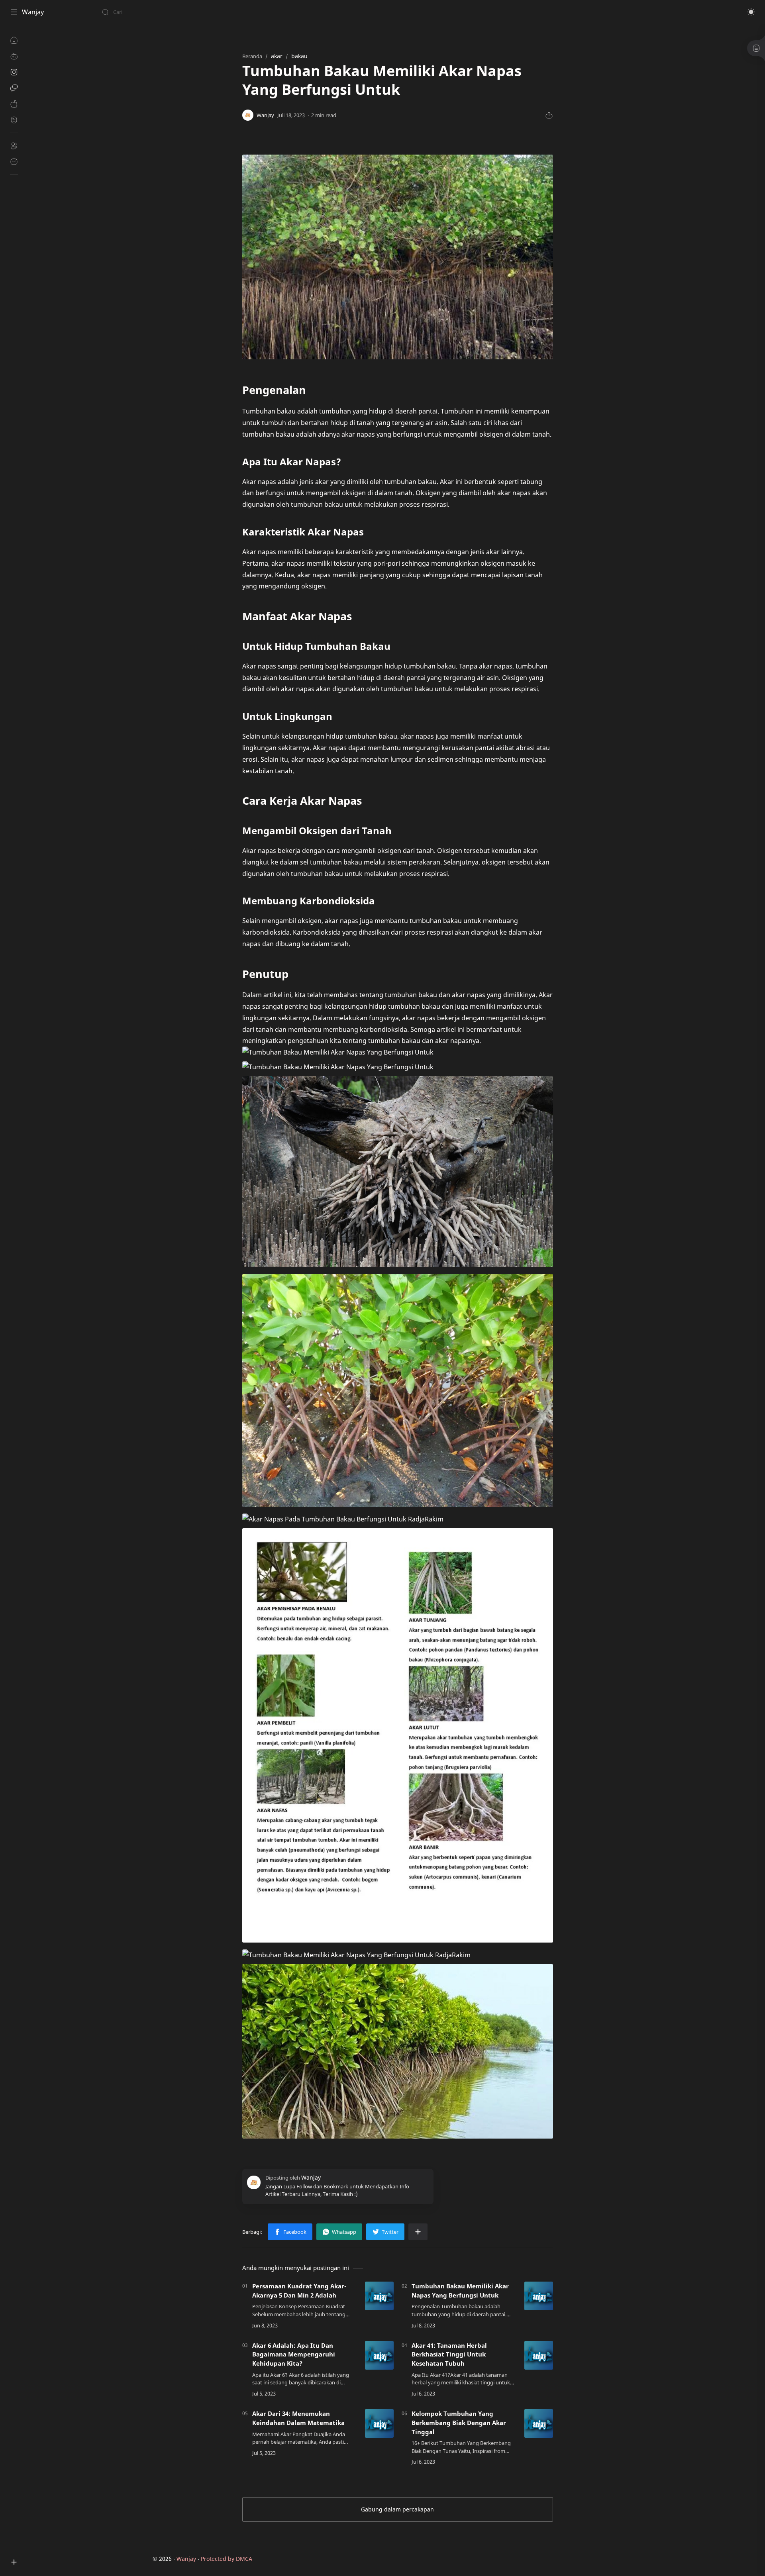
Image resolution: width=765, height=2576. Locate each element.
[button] (751, 12)
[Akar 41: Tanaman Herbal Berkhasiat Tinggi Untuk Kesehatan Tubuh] (539, 2355)
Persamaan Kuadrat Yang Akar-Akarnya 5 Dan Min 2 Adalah (299, 2291)
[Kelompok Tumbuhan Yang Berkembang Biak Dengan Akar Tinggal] (539, 2423)
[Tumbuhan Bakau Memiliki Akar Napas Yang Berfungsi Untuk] (539, 2296)
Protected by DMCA (227, 2559)
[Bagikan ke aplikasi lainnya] (418, 2232)
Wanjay (33, 12)
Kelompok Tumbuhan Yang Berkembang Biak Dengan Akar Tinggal (459, 2423)
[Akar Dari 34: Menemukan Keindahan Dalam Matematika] (379, 2423)
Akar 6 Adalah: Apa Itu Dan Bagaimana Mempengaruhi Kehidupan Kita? (294, 2354)
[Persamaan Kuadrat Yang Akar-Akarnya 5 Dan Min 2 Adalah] (379, 2296)
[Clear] (227, 12)
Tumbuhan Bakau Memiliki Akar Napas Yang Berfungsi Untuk (460, 2291)
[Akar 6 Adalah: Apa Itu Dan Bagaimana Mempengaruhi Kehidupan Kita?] (379, 2355)
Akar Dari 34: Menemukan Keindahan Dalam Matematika (298, 2418)
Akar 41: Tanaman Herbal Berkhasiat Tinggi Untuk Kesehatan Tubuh (449, 2354)
